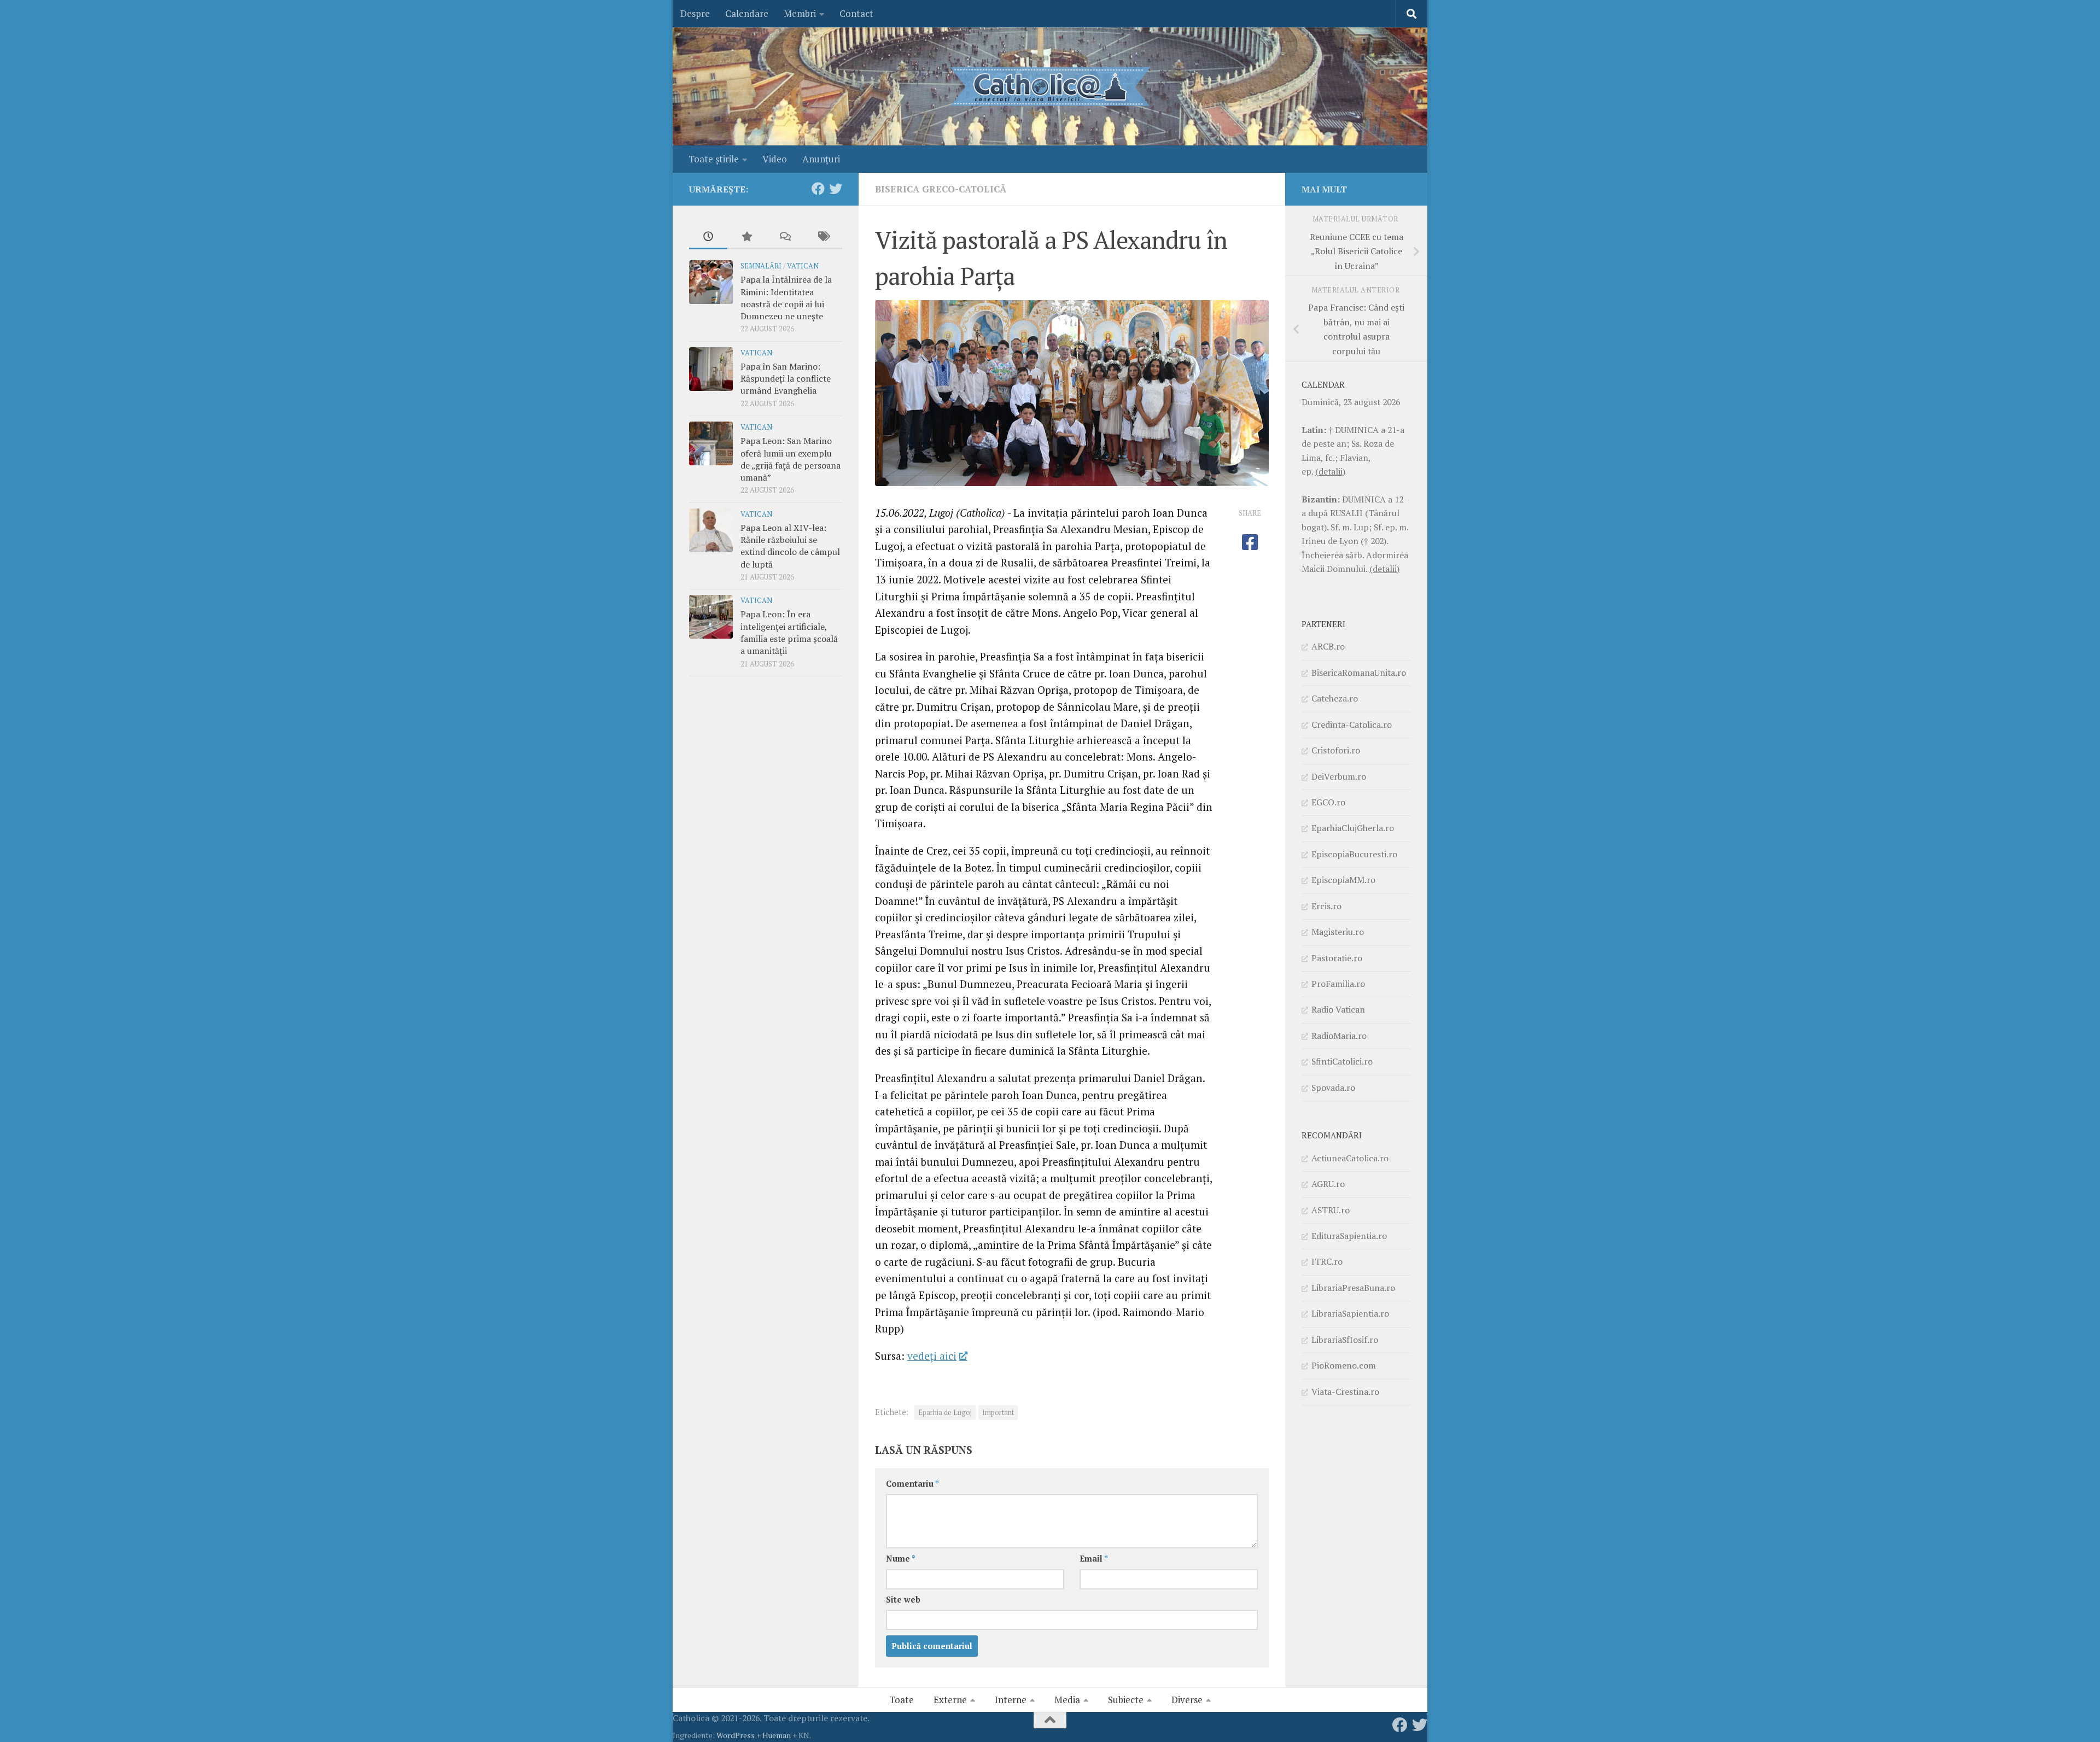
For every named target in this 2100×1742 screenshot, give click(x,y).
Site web (903, 1600)
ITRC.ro (1327, 1261)
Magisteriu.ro (1338, 932)
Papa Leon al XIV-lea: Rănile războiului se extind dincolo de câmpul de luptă (790, 546)
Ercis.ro (1326, 906)
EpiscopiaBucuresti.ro (1354, 854)
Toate (902, 1700)
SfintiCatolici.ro (1342, 1061)
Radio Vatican (1338, 1009)
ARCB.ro (1328, 646)
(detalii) (1330, 471)
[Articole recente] (708, 237)
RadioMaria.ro (1339, 1036)
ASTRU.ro (1331, 1210)
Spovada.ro (1333, 1088)
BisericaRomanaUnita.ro (1359, 673)
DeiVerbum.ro (1339, 776)
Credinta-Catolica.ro (1352, 724)
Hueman (777, 1735)
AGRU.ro (1328, 1184)
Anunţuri (821, 159)
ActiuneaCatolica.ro (1350, 1158)
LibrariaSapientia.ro (1350, 1313)
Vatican (803, 266)
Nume (901, 1559)
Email (1094, 1559)
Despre (695, 13)
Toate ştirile (714, 159)
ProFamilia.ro (1338, 984)
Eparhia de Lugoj (945, 1413)
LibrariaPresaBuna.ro (1353, 1288)
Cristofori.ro (1336, 750)
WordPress (736, 1735)
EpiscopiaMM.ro (1343, 880)
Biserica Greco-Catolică (941, 189)
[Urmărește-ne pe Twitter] (836, 189)
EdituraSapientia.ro (1349, 1236)
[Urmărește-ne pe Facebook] (818, 189)
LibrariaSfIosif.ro (1345, 1340)
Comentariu (912, 1484)
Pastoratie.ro (1337, 958)
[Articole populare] (746, 237)
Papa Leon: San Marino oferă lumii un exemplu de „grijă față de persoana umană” (791, 459)
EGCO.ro (1328, 802)
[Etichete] (823, 237)
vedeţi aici (932, 1356)
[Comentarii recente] (785, 237)
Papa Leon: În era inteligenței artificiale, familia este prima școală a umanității (789, 632)
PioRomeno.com (1344, 1365)
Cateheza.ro (1335, 698)
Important (998, 1413)
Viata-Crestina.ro (1345, 1392)
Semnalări (761, 266)
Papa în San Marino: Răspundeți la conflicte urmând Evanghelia (786, 379)
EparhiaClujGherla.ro (1353, 828)
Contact (856, 13)
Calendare (747, 13)
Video (775, 159)
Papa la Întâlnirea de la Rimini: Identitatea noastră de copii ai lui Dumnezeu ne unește (786, 298)
